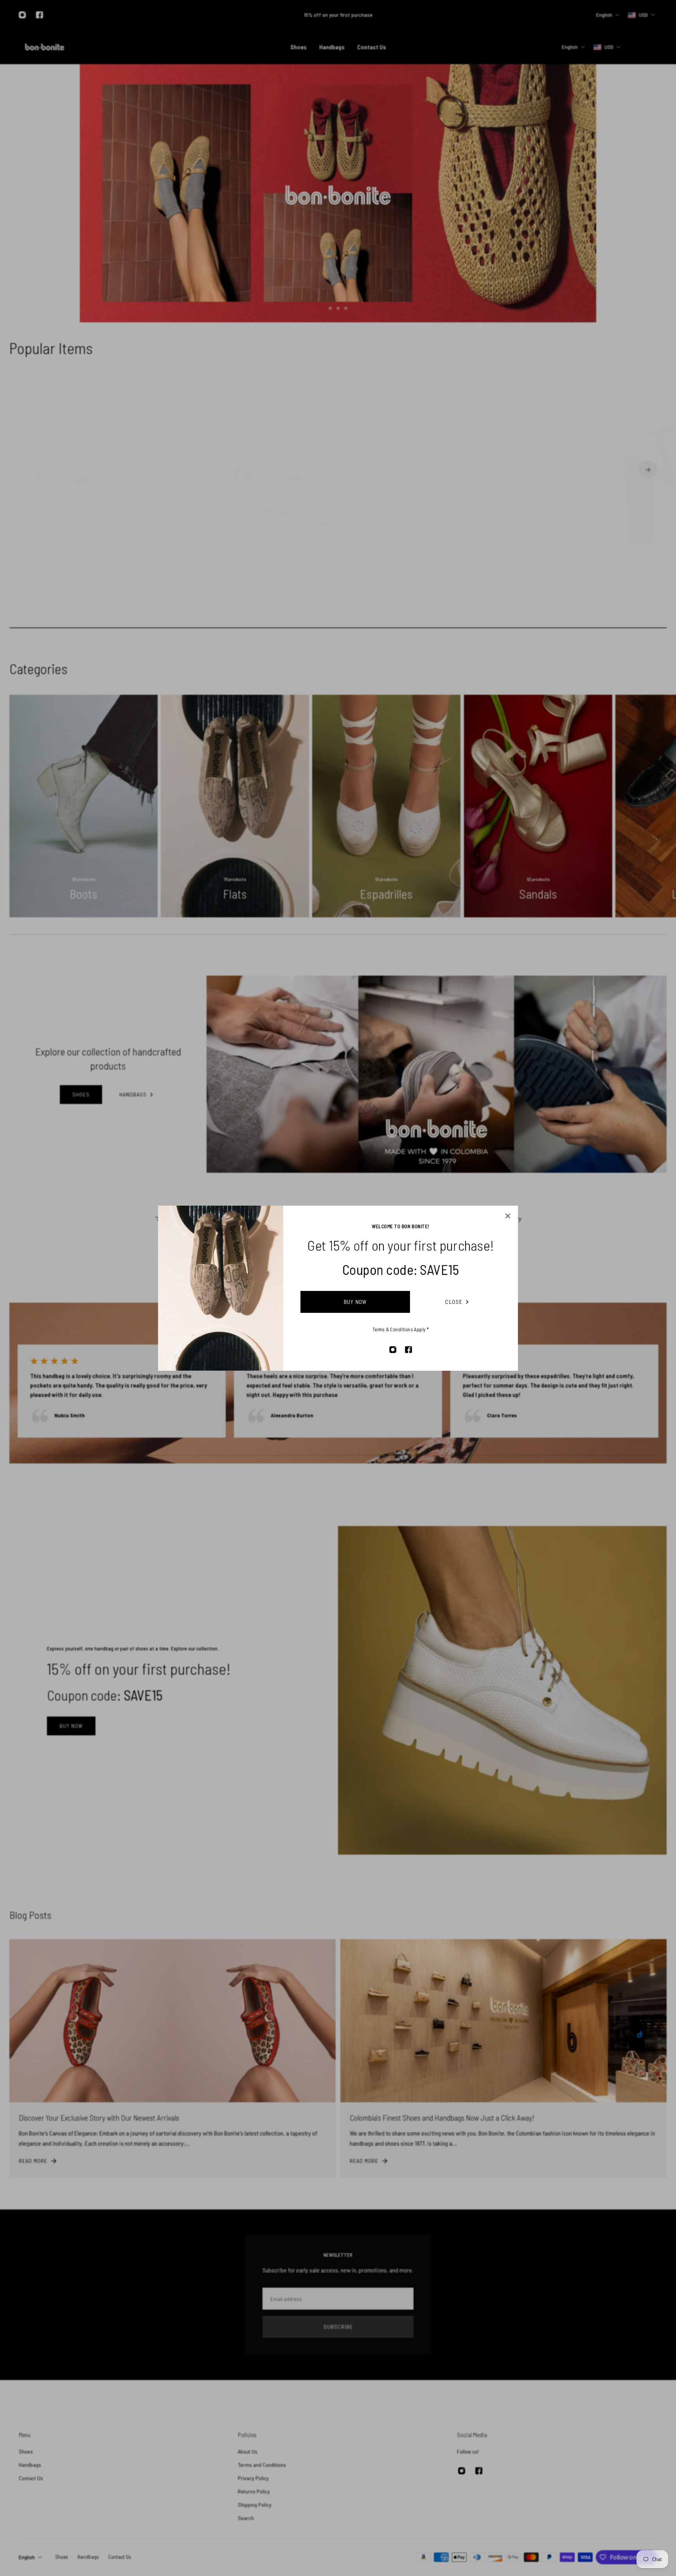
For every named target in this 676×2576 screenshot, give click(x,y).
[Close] (508, 1216)
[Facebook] (408, 1350)
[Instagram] (393, 1350)
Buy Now (355, 1302)
